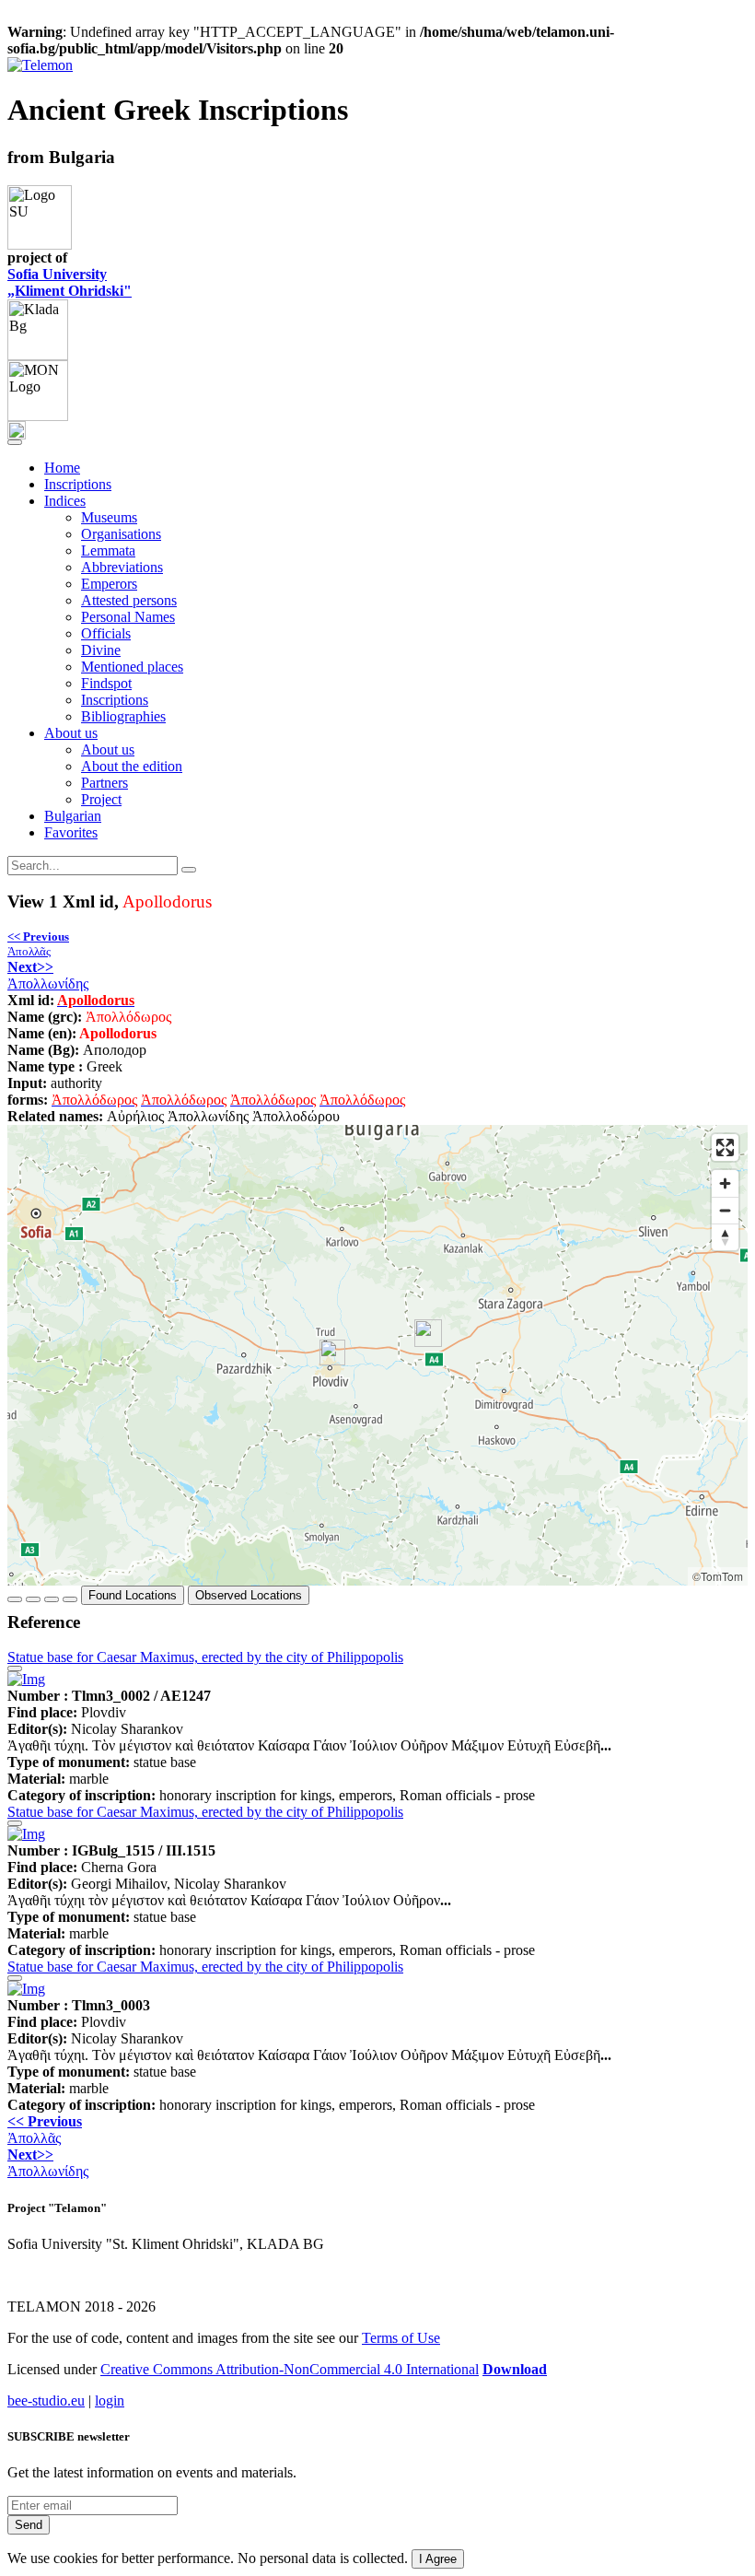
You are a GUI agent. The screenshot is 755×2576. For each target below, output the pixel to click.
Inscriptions (78, 484)
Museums (109, 517)
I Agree (438, 2559)
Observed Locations (249, 1595)
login (110, 2400)
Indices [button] (65, 501)
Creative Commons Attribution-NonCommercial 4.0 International (290, 2369)
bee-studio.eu (46, 2400)
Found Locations (133, 1595)
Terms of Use (401, 2338)
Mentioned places (132, 667)
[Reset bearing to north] (725, 1237)
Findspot (106, 683)
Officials (106, 633)
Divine (101, 650)
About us (108, 749)
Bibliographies (123, 716)
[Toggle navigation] (15, 442)
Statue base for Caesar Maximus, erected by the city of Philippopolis (205, 1657)
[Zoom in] (725, 1183)
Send (29, 2525)
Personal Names (128, 617)
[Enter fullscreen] (725, 1147)
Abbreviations (122, 567)
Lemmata (108, 550)
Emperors (109, 584)
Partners (105, 783)
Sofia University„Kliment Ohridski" (70, 282)
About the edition (132, 766)
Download (515, 2369)
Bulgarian (73, 816)
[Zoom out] (725, 1210)
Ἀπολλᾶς (38, 944)
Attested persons (129, 600)
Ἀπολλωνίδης (48, 975)
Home (62, 468)
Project (101, 799)
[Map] (377, 1355)
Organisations (121, 534)
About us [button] (71, 733)
